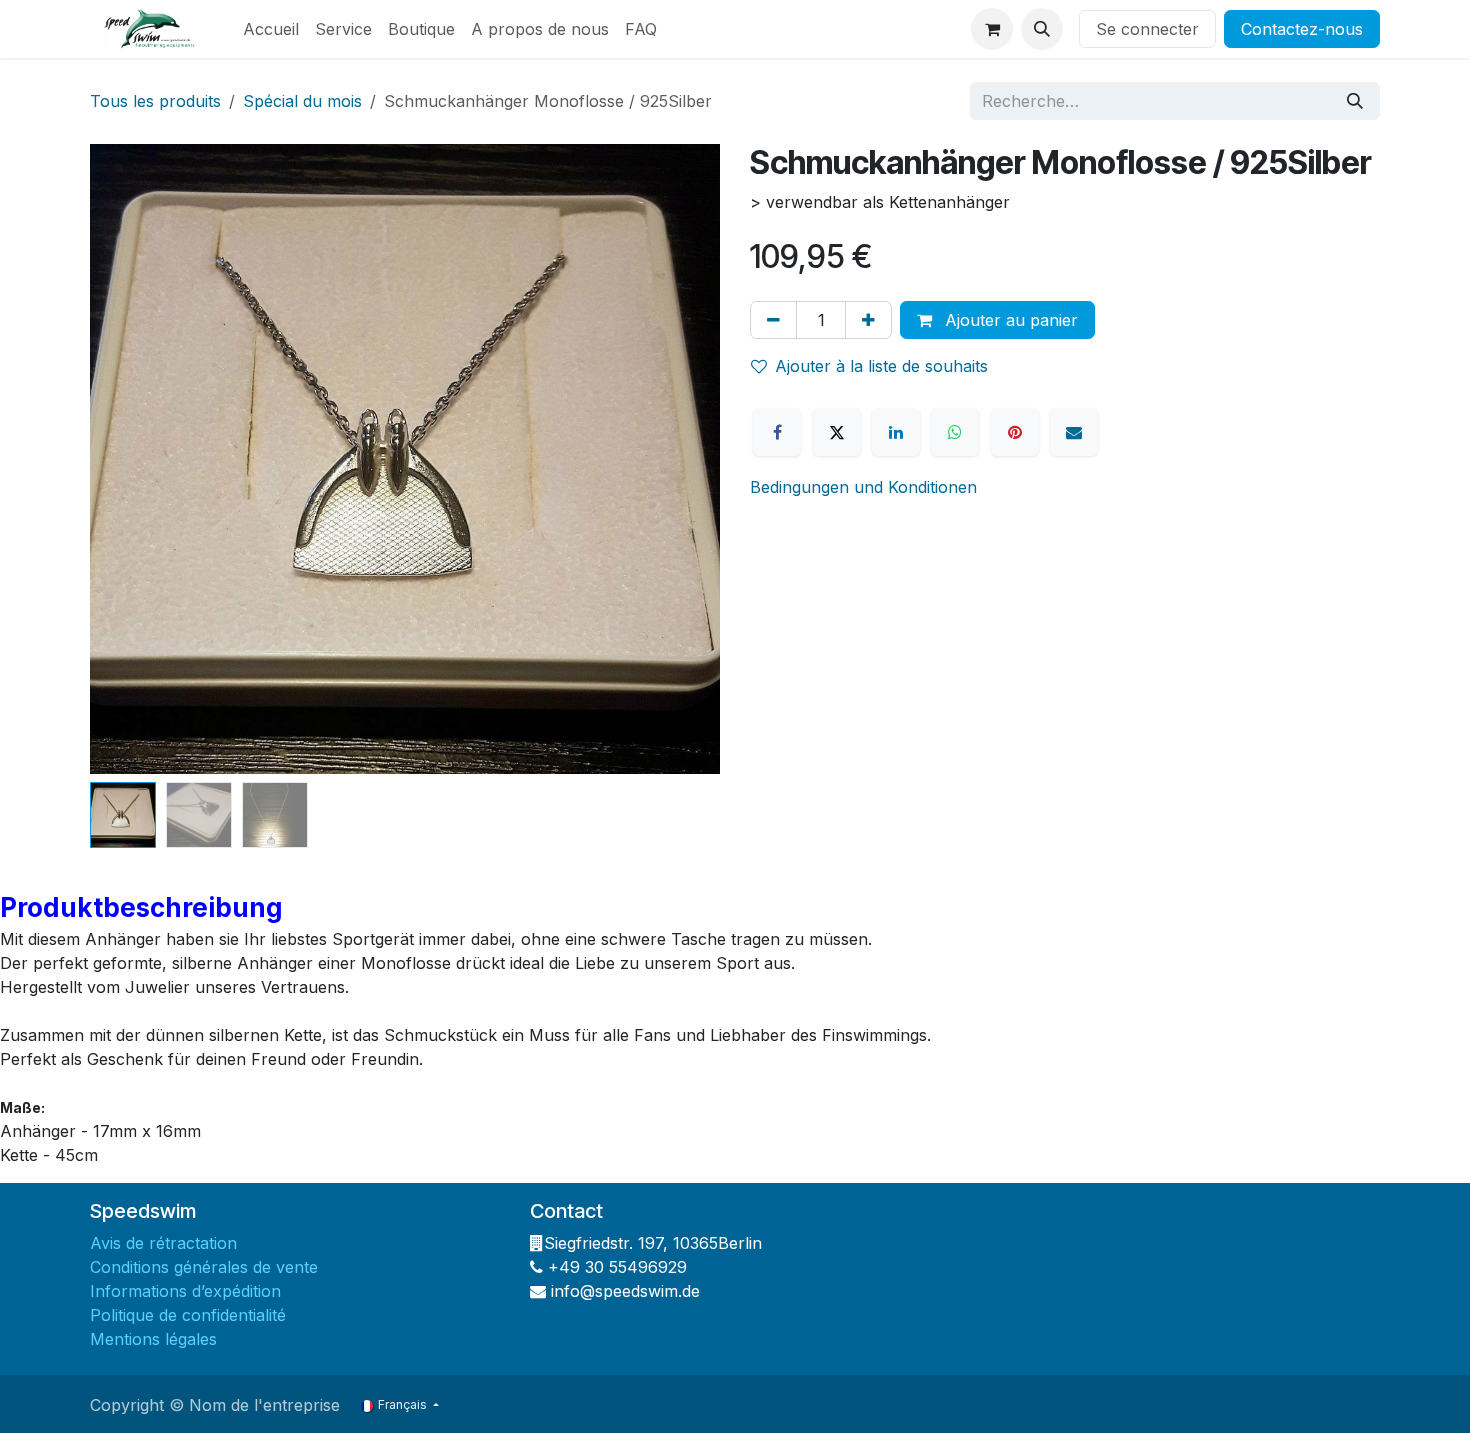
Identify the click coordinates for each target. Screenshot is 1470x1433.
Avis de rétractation (166, 1243)
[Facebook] (777, 432)
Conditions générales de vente (206, 1267)
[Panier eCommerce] (992, 29)
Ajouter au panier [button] (1009, 320)
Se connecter (1147, 29)
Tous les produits (155, 101)
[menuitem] (271, 29)
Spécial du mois (302, 101)
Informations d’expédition (185, 1291)
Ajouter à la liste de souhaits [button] (881, 366)
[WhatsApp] (955, 432)
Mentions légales (156, 1339)
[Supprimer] (773, 320)
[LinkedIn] (896, 432)
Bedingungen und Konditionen (863, 487)
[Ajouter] (868, 320)
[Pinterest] (1015, 432)
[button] (1042, 29)
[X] (837, 432)
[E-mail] (1074, 432)
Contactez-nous (1302, 29)
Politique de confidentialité (190, 1315)
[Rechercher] (1355, 101)
